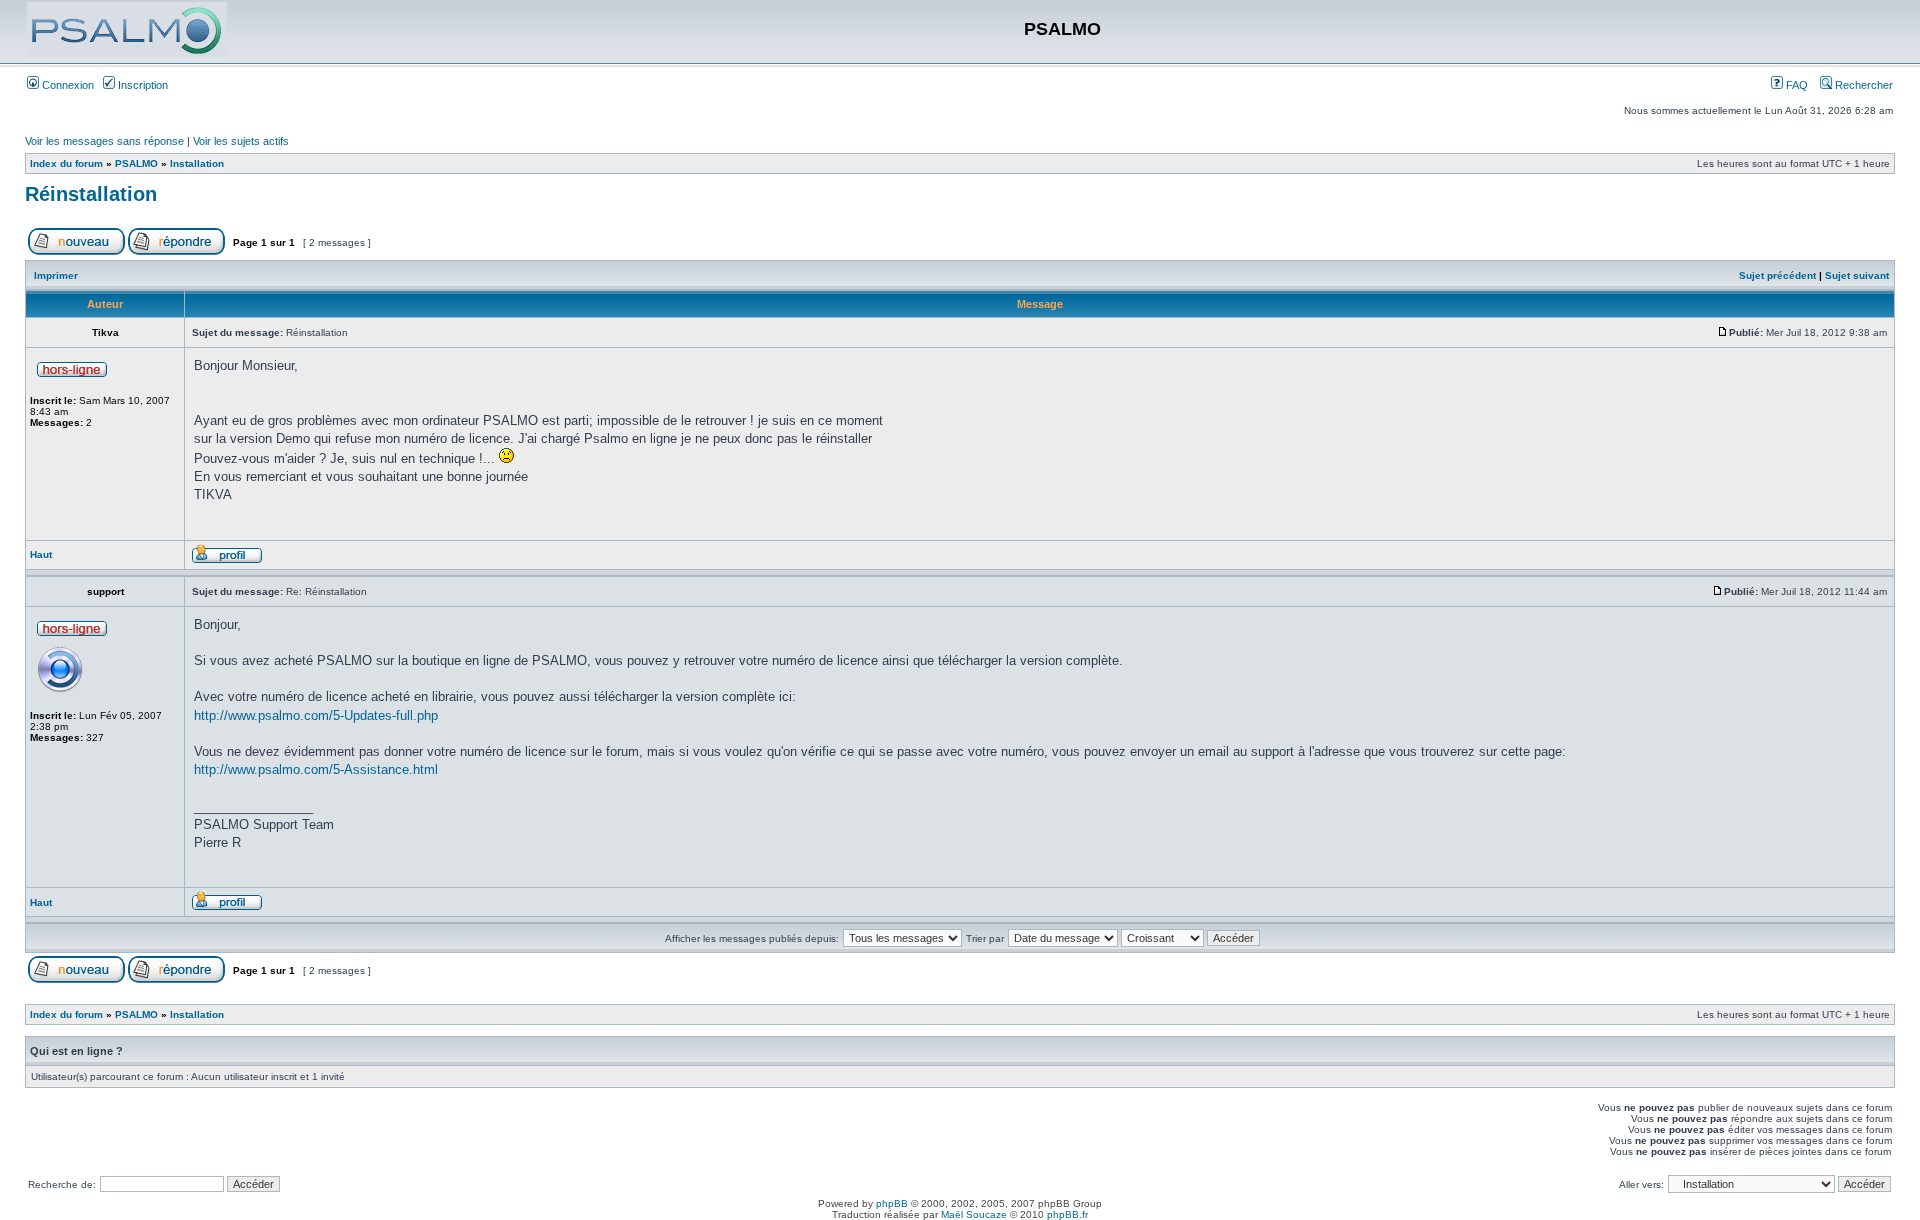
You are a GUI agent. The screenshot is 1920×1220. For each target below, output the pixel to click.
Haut (41, 554)
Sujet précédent (1777, 275)
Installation (197, 163)
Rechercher (1862, 85)
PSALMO (136, 163)
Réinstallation (91, 194)
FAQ (1795, 85)
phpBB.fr (1067, 1214)
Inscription (141, 85)
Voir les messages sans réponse (104, 141)
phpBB (892, 1203)
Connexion (66, 85)
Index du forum (66, 163)
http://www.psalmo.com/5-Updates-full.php (316, 715)
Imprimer (56, 275)
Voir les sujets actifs (241, 141)
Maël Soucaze (974, 1214)
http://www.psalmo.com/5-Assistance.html (316, 769)
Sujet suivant (1857, 275)
